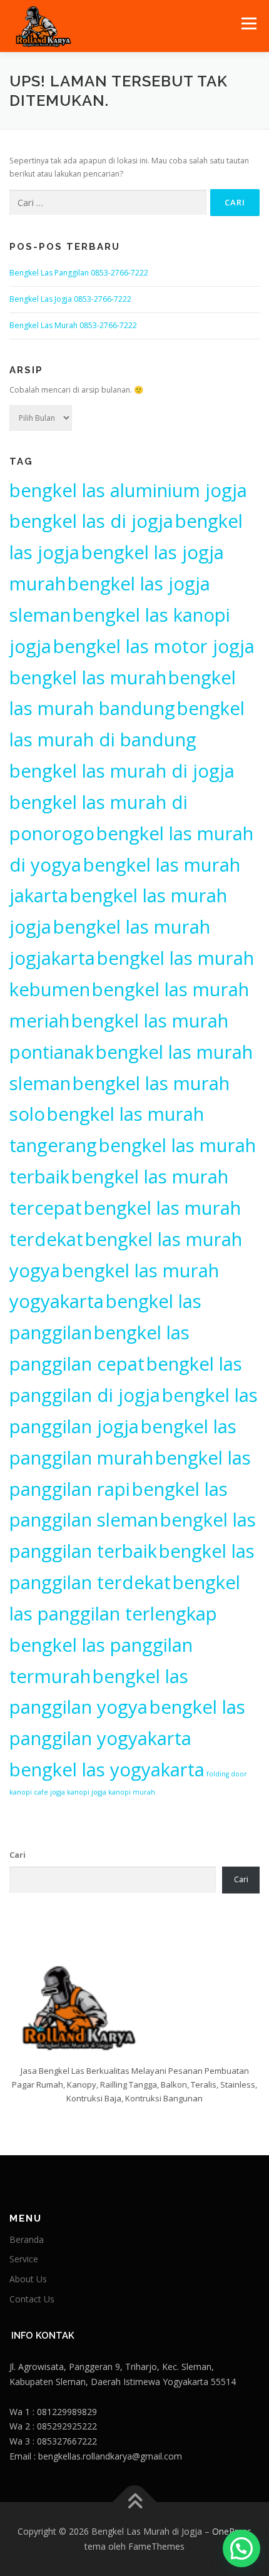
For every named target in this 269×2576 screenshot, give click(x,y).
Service (24, 2259)
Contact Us (32, 2299)
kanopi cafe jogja (37, 1792)
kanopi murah (132, 1792)
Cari (18, 1855)
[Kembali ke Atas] (135, 2502)
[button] (241, 2548)
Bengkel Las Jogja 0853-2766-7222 (70, 299)
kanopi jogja (87, 1792)
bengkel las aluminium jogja (128, 490)
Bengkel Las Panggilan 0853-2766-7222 (79, 273)
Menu (248, 23)
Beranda (27, 2239)
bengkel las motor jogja (154, 646)
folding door (227, 1774)
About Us (28, 2279)
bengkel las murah (88, 677)
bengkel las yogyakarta (107, 1770)
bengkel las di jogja (91, 521)
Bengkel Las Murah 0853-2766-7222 (73, 325)
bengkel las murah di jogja (122, 771)
